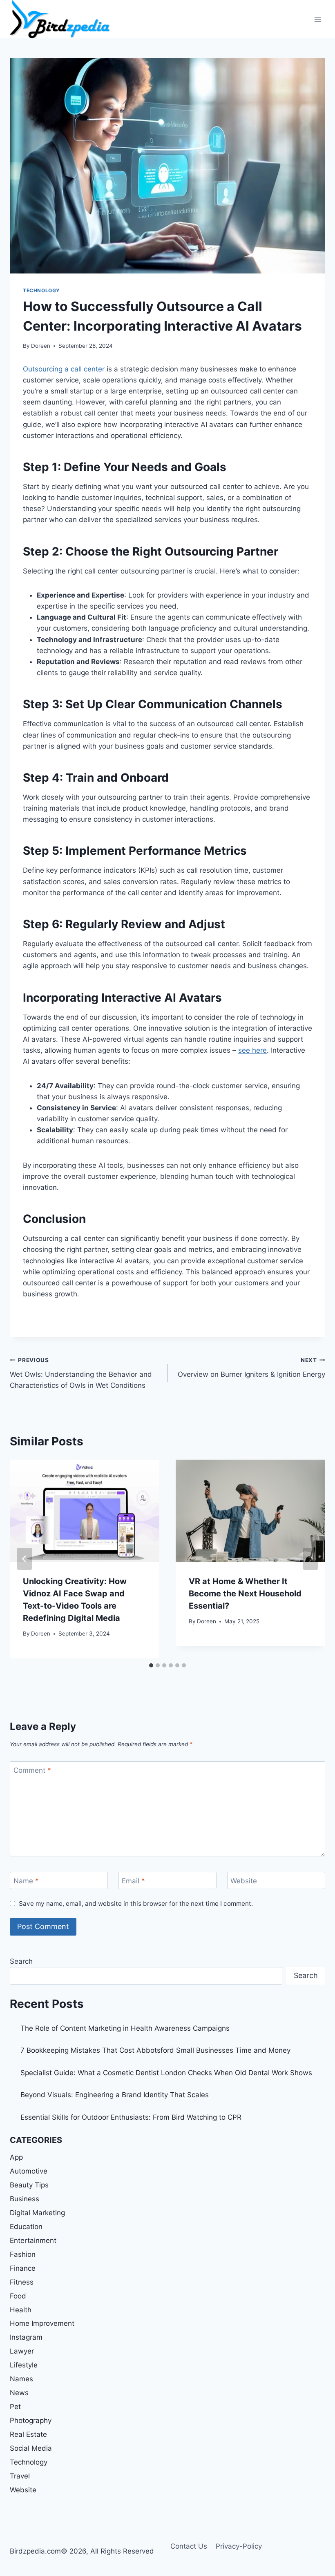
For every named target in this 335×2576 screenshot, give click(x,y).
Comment (32, 1770)
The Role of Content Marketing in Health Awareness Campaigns (125, 2028)
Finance (23, 2268)
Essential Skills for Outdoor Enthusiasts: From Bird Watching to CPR (131, 2117)
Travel (20, 2476)
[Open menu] (318, 19)
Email (133, 1881)
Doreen (41, 346)
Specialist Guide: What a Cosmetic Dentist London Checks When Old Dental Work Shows (166, 2073)
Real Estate (28, 2434)
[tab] (151, 1665)
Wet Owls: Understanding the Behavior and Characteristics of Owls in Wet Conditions (81, 1373)
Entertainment (33, 2240)
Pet (15, 2407)
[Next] (310, 1559)
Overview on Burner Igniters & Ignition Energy (251, 1368)
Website (244, 1881)
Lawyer (22, 2351)
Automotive (29, 2171)
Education (26, 2227)
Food (18, 2296)
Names (21, 2379)
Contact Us (189, 2546)
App (16, 2157)
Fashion (23, 2254)
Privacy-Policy (239, 2546)
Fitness (22, 2282)
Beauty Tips (29, 2185)
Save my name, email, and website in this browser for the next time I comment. (136, 1904)
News (19, 2393)
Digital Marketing (37, 2213)
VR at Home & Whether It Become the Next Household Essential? (245, 1594)
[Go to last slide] (25, 1559)
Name (26, 1881)
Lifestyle (24, 2365)
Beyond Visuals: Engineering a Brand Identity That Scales (115, 2095)
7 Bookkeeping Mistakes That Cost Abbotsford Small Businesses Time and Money (155, 2050)
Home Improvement (42, 2323)
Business (25, 2199)
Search (21, 1961)
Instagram (26, 2337)
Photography (31, 2420)
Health (21, 2310)
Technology (41, 290)
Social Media (31, 2448)
